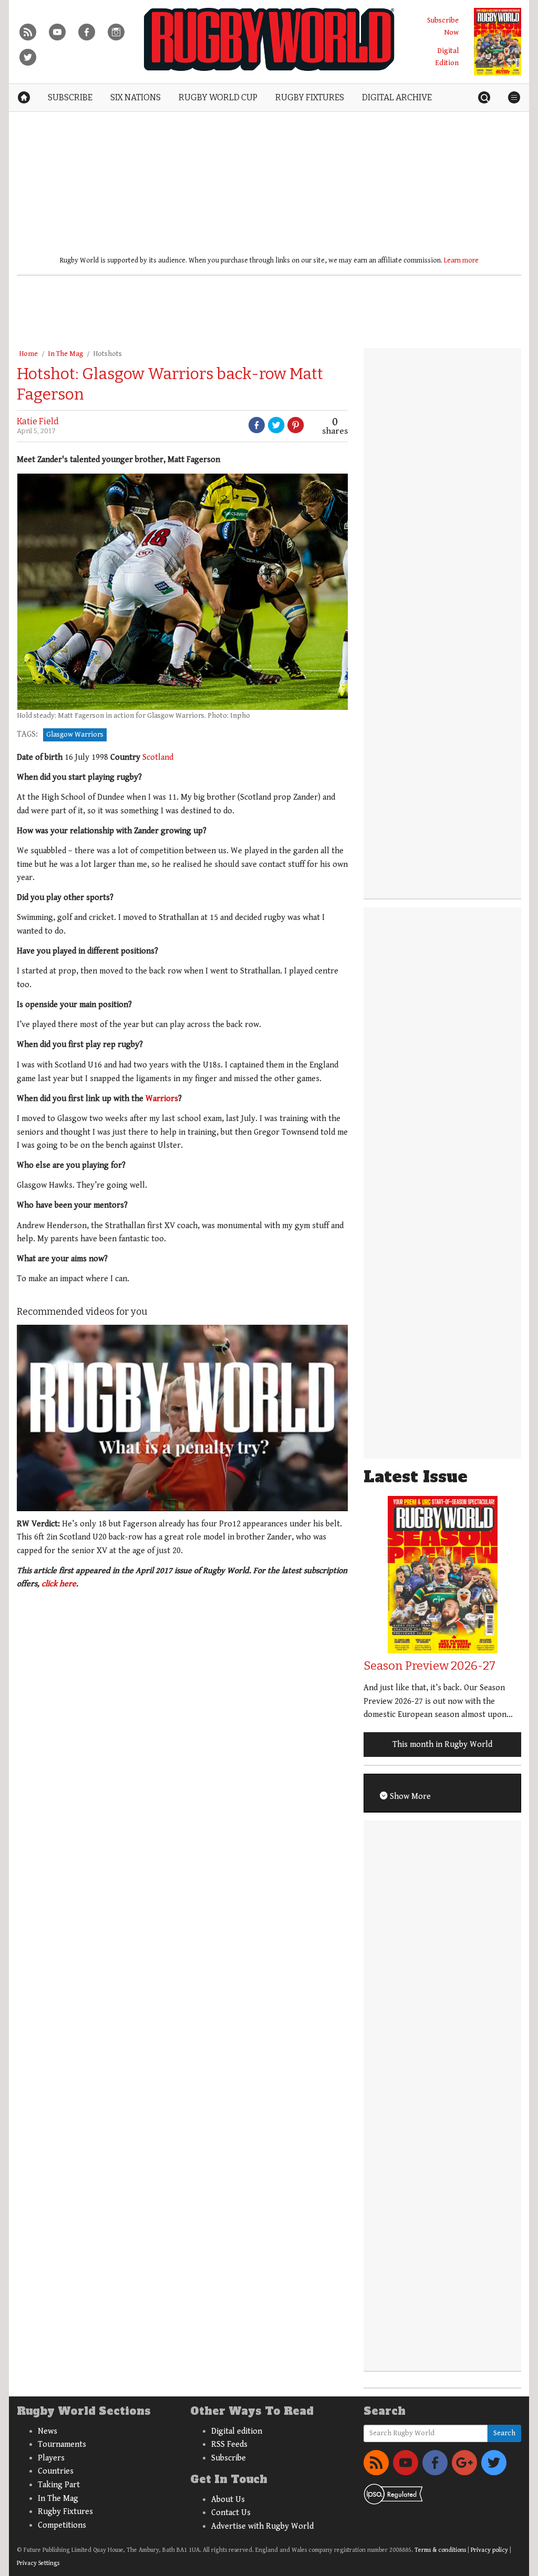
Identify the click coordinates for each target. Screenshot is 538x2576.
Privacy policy (489, 2550)
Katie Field (38, 421)
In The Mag (65, 354)
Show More (409, 1797)
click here (59, 1584)
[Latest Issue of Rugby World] (498, 42)
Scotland (158, 757)
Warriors (162, 1099)
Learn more (461, 260)
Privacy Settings (38, 2563)
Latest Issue (416, 1477)
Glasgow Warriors (75, 735)
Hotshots (107, 354)
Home (28, 354)
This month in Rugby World (442, 1745)
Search (504, 2433)
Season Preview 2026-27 (430, 1666)
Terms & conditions (440, 2550)
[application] (182, 1418)
